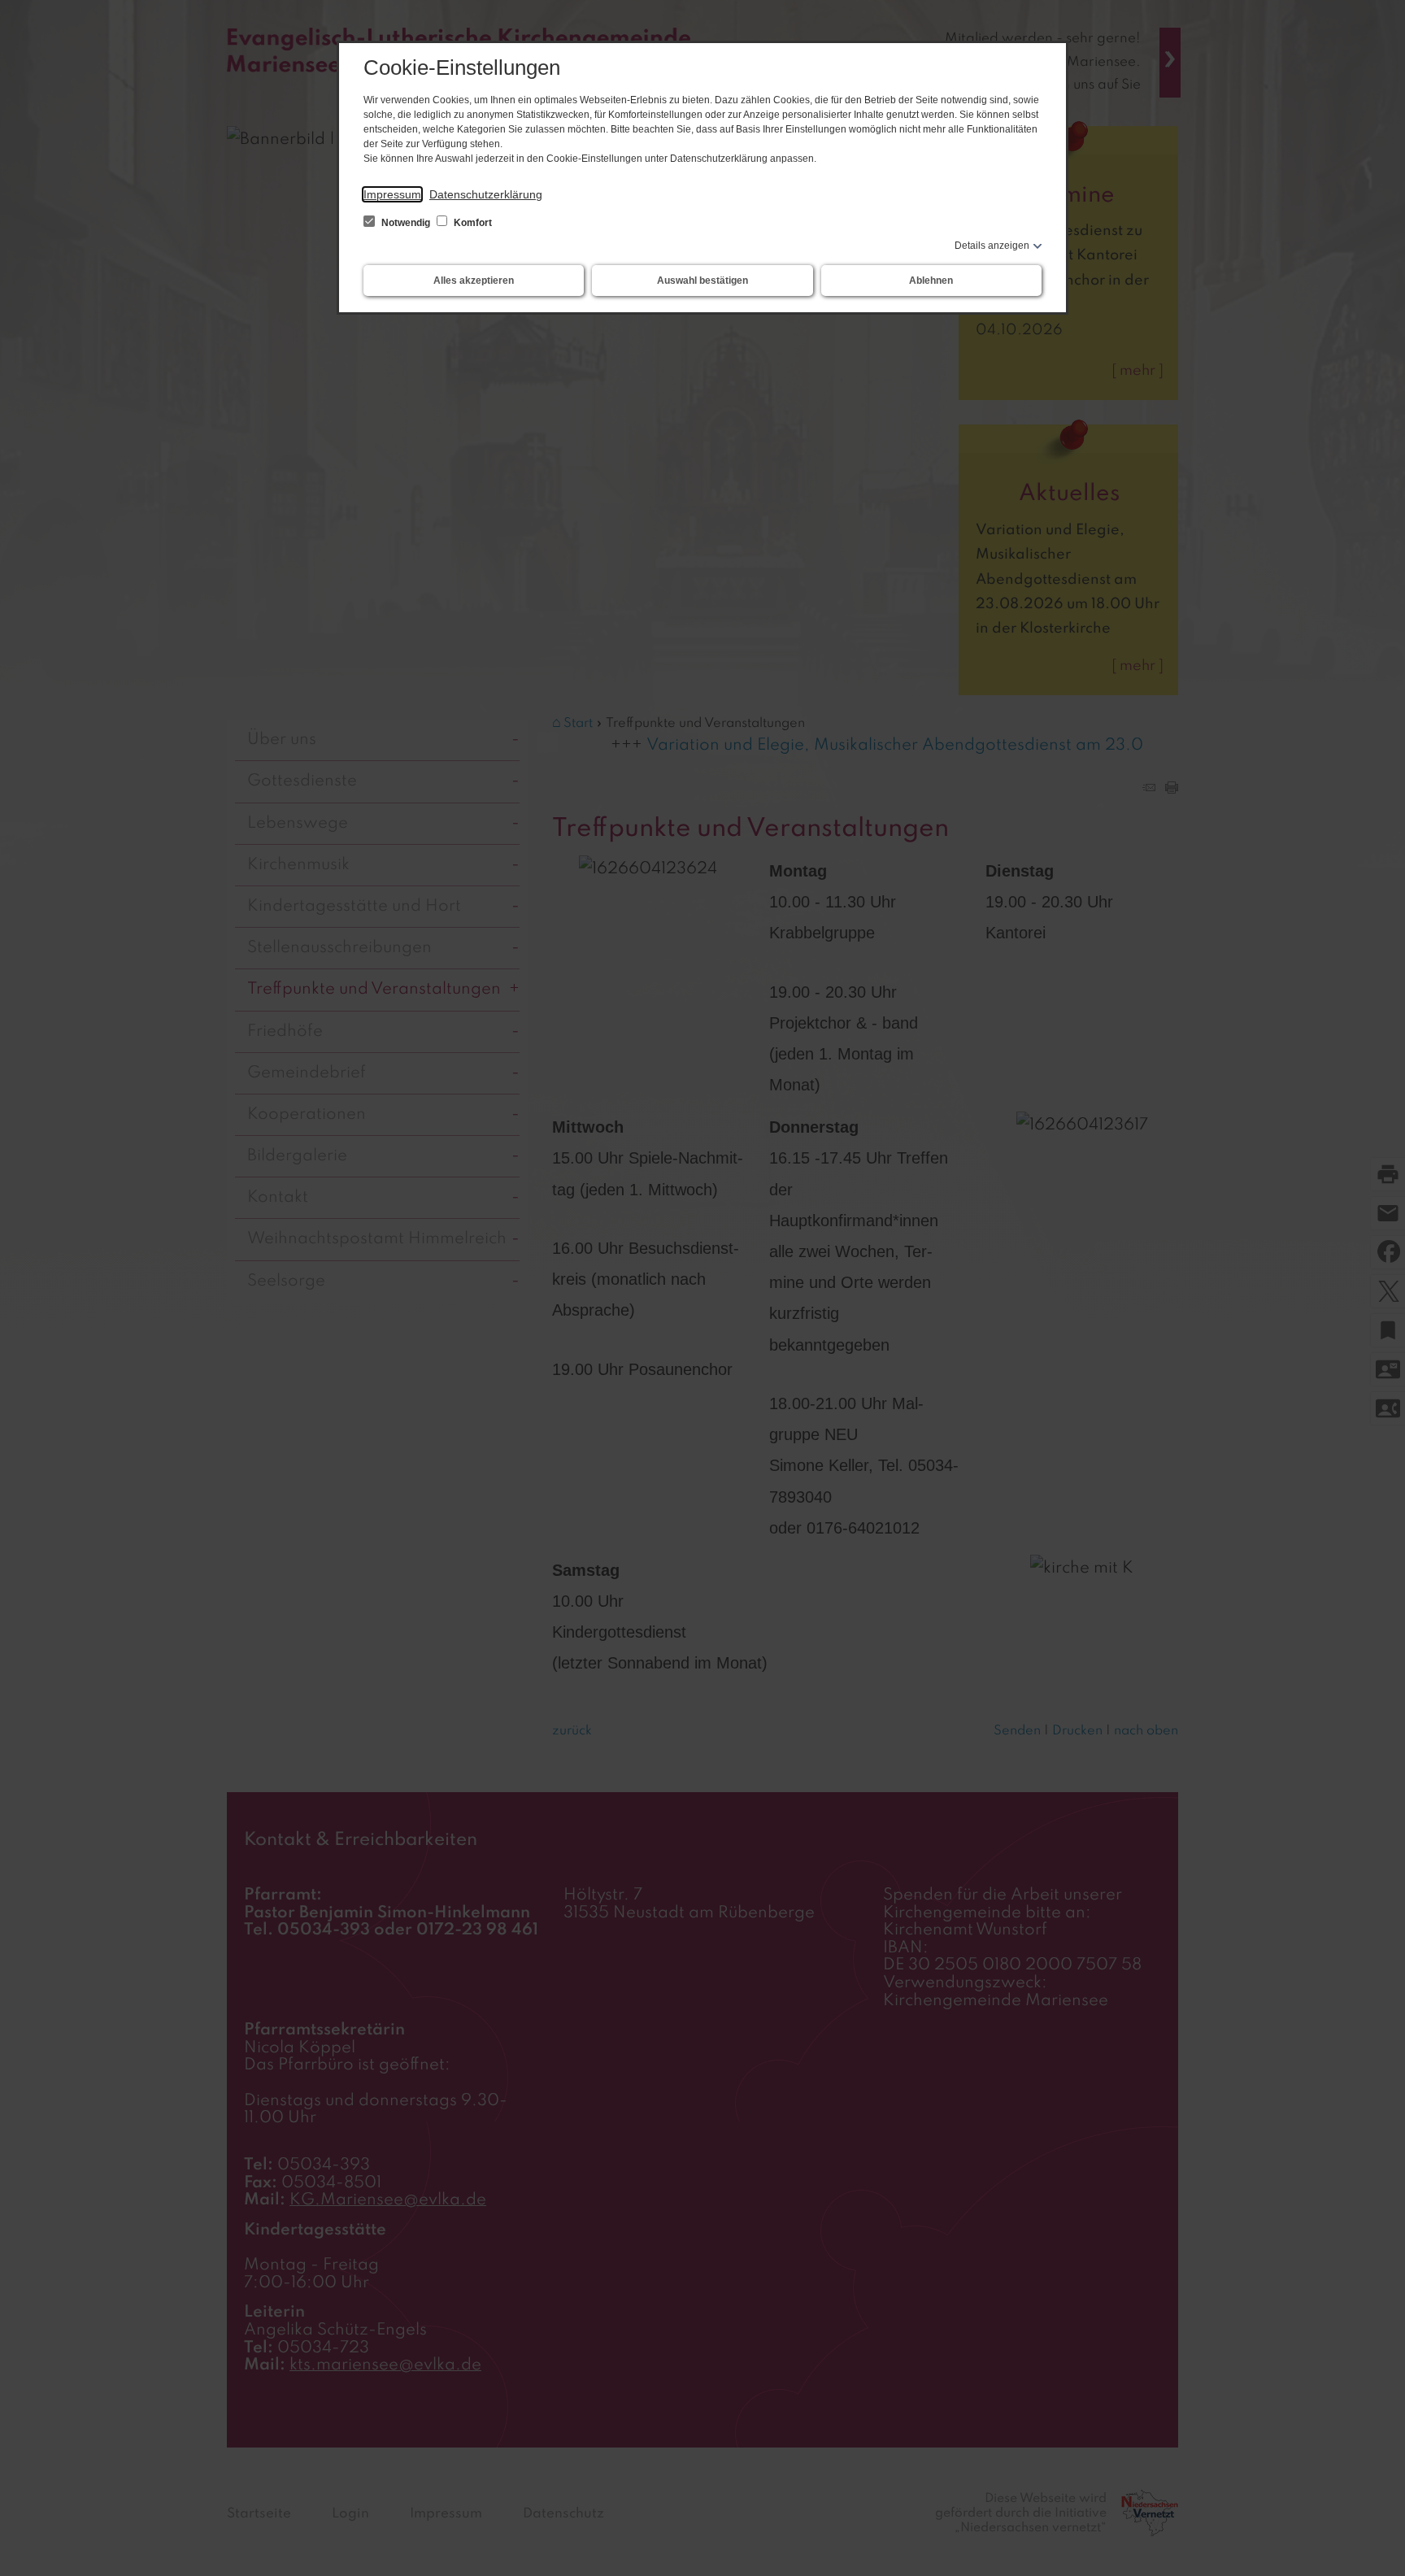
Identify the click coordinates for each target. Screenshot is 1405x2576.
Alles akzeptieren (474, 281)
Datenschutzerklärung (486, 194)
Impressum (392, 194)
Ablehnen (931, 281)
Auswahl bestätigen (702, 281)
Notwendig (406, 223)
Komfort (472, 223)
